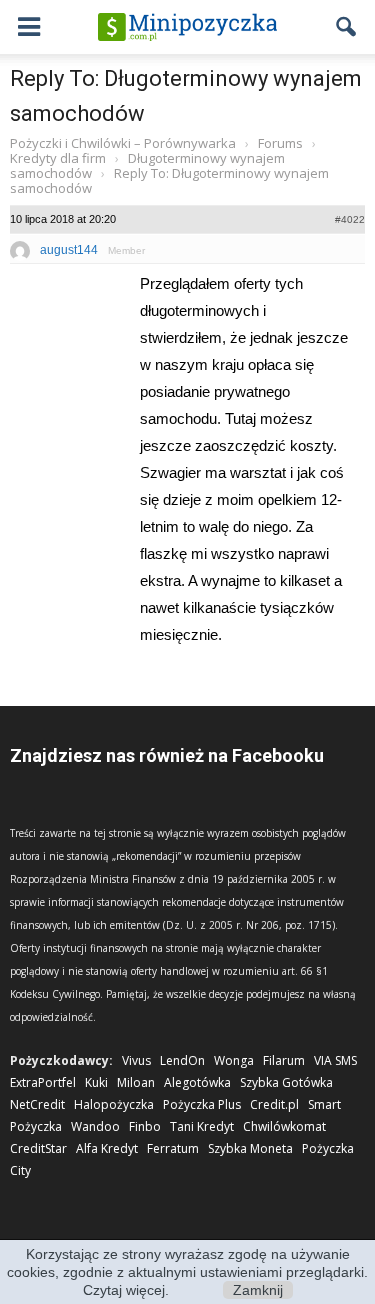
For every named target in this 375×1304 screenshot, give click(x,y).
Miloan (136, 1082)
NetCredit (37, 1104)
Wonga (234, 1060)
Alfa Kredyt (107, 1148)
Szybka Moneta (250, 1148)
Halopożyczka (114, 1104)
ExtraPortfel (43, 1082)
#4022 (350, 219)
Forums (280, 143)
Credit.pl (274, 1104)
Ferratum (173, 1148)
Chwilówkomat (284, 1126)
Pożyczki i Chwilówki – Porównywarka (123, 143)
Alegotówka (197, 1082)
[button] (347, 27)
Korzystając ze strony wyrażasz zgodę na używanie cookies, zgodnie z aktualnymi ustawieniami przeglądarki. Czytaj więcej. (187, 1272)
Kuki (96, 1082)
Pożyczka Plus (202, 1104)
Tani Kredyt (202, 1126)
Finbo (145, 1126)
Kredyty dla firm (58, 158)
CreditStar (38, 1148)
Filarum (284, 1060)
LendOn (182, 1060)
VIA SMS (335, 1060)
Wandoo (95, 1126)
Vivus (136, 1060)
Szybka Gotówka (286, 1082)
